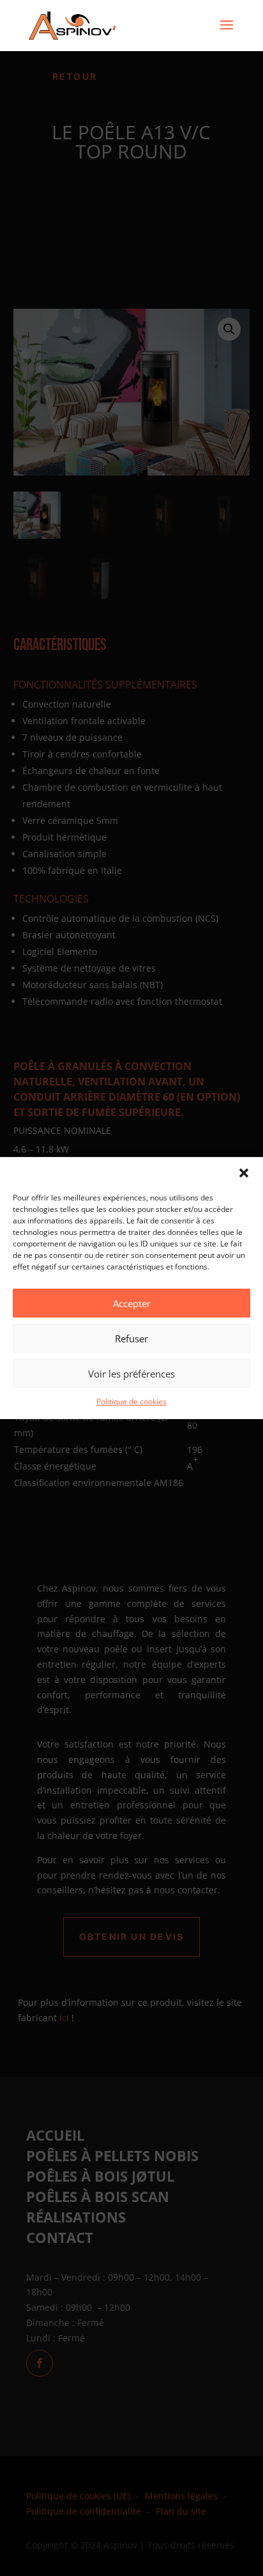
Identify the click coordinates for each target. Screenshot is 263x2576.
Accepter (132, 1303)
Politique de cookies (131, 1401)
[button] (244, 1173)
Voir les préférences (131, 1374)
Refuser (131, 1338)
